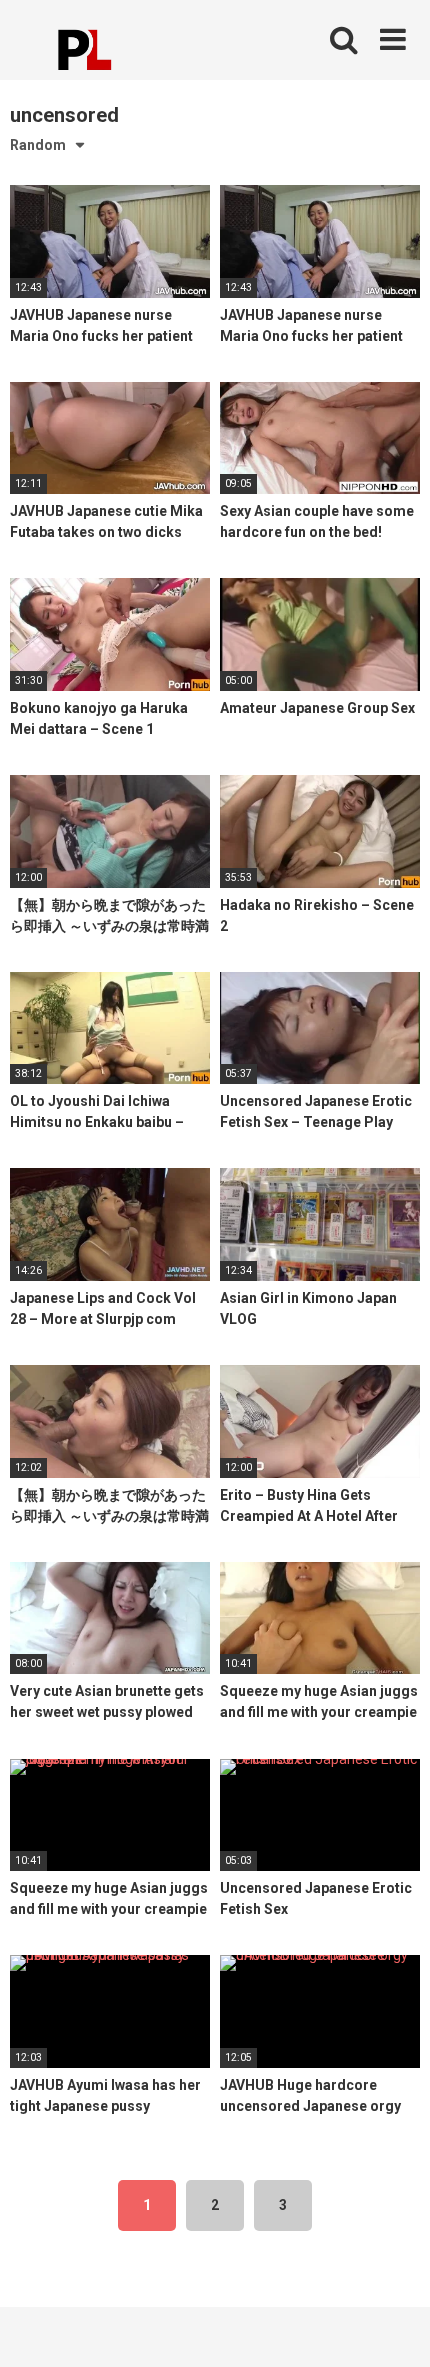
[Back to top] (393, 2326)
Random (38, 145)
